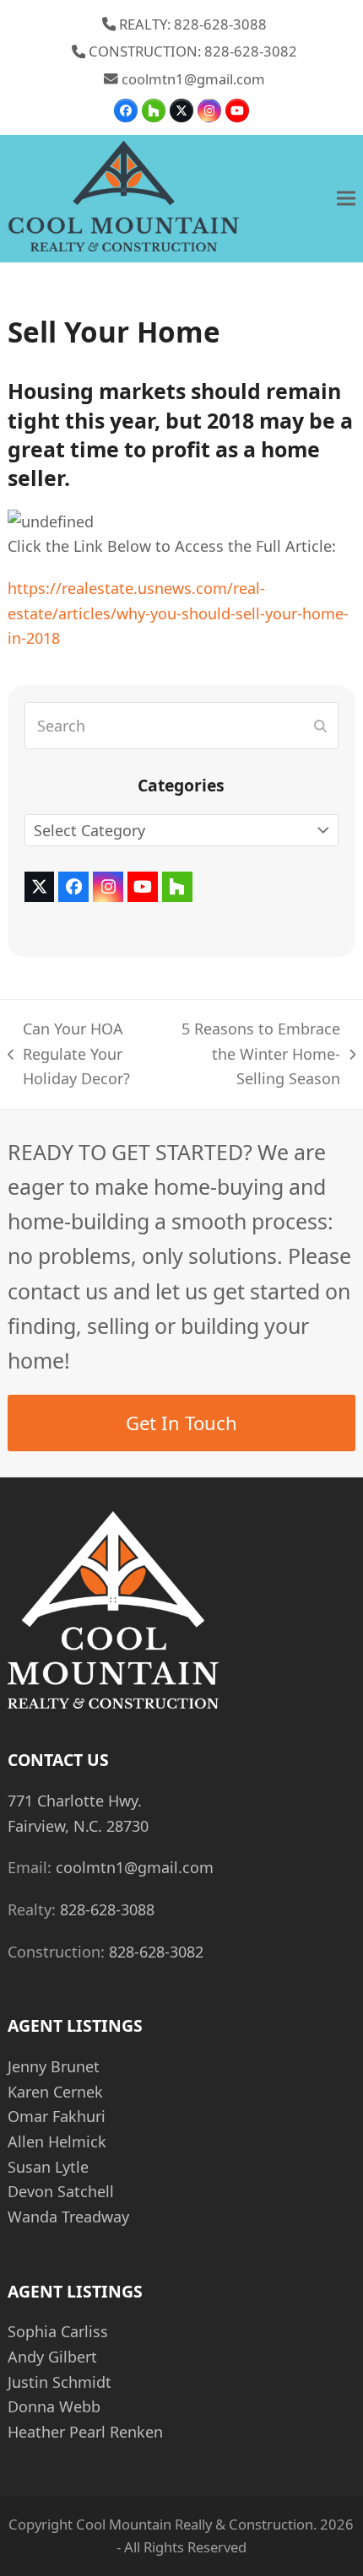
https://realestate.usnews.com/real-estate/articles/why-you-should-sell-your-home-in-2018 (178, 613)
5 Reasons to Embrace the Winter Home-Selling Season (256, 1055)
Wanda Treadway (68, 2217)
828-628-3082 (156, 1952)
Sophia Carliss (58, 2331)
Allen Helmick (57, 2141)
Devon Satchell (61, 2191)
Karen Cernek (55, 2092)
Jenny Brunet (54, 2066)
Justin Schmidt (60, 2382)
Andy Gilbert (52, 2357)
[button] (346, 199)
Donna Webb (54, 2406)
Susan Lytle (48, 2167)
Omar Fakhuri (57, 2116)
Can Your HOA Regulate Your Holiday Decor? (69, 1055)
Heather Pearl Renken (85, 2432)
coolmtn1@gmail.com (193, 79)
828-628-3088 (107, 1909)
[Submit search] (320, 726)
